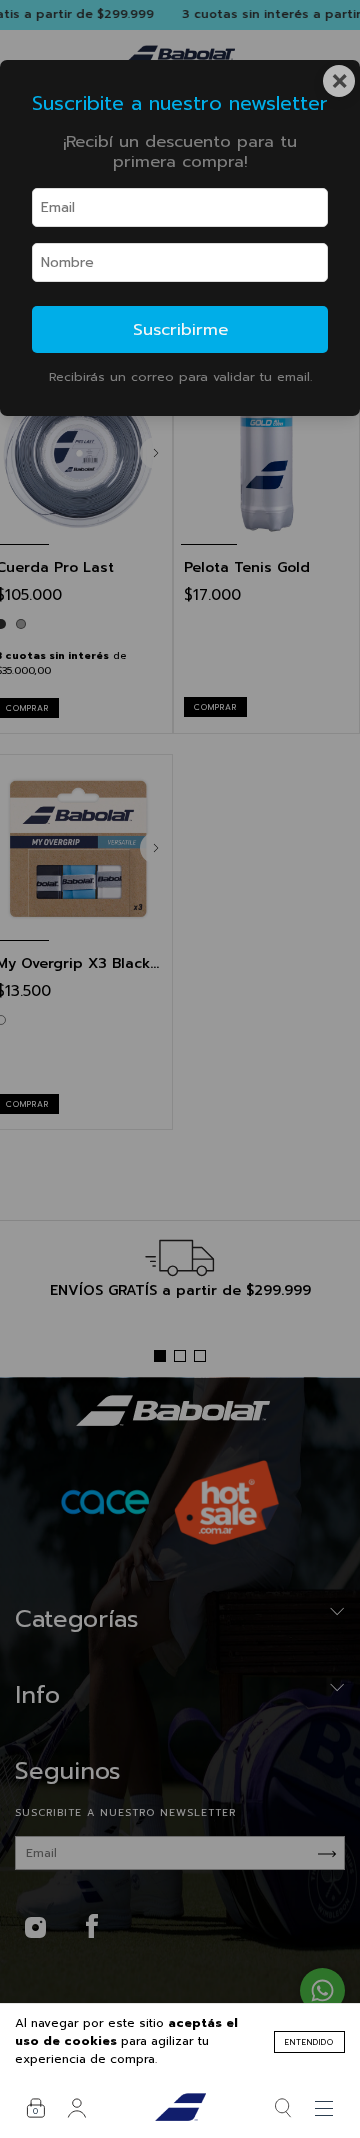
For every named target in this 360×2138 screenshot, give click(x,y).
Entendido (309, 2042)
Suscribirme (180, 329)
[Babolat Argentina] (180, 2108)
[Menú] (324, 2108)
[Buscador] (283, 2108)
